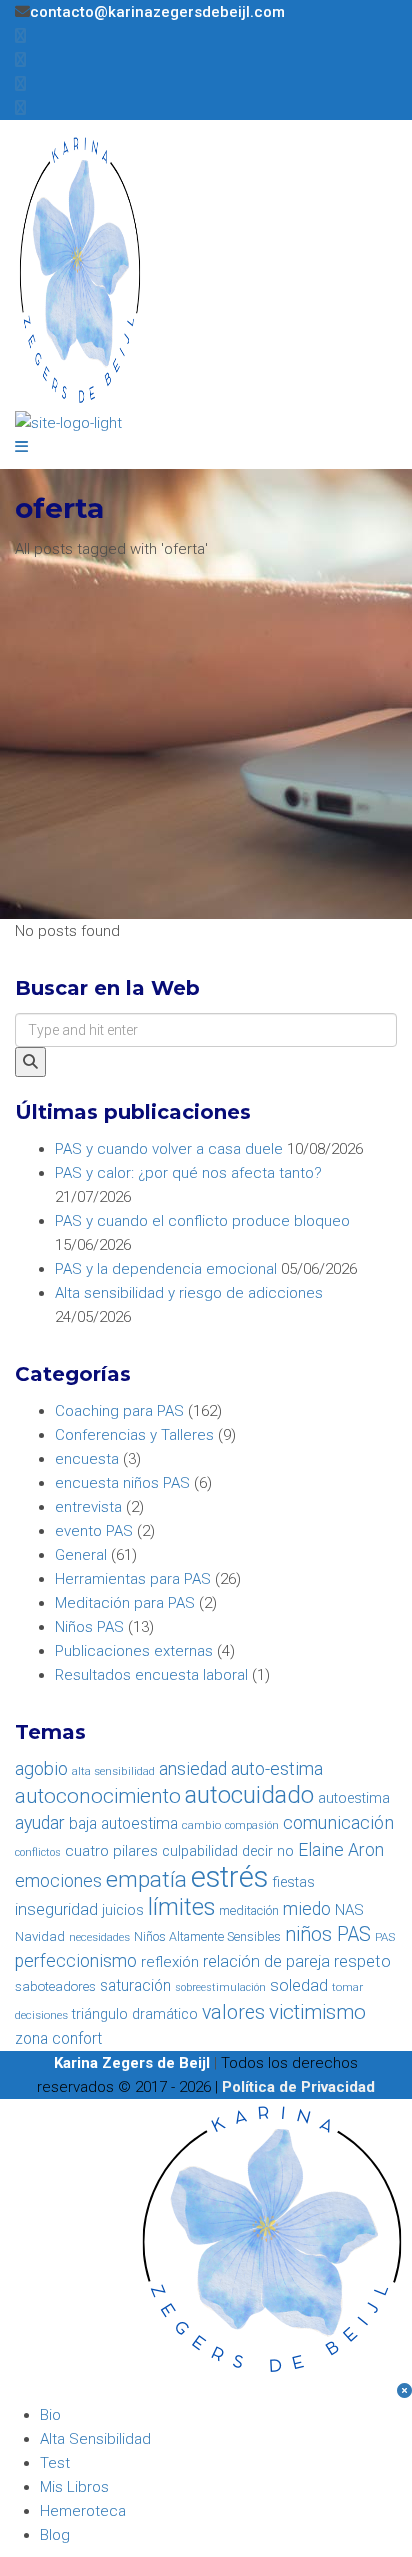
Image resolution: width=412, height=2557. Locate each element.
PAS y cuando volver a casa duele (169, 1149)
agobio (41, 1768)
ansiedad (193, 1769)
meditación (249, 1910)
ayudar (40, 1823)
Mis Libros (74, 2487)
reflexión (170, 1962)
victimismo (317, 2012)
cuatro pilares (111, 1851)
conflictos (38, 1852)
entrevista (88, 1507)
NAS (349, 1910)
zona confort (58, 2038)
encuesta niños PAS (122, 1483)
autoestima (354, 1798)
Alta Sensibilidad (95, 2439)
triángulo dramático (135, 2014)
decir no (268, 1851)
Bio (50, 2415)
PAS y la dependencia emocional (166, 1269)
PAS (385, 1937)
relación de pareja (266, 1961)
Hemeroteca (83, 2511)
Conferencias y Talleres (134, 1435)
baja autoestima (123, 1823)
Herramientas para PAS (133, 1579)
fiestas (293, 1882)
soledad (299, 1985)
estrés (229, 1877)
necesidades (99, 1937)
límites (181, 1907)
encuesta (87, 1459)
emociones (58, 1881)
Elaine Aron (341, 1850)
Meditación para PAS (125, 1603)
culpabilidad (200, 1851)
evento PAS (94, 1531)
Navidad (40, 1936)
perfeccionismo (76, 1961)
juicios (123, 1910)
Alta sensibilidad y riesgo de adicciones (189, 1293)
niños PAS (328, 1934)
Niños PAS (89, 1627)
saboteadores (55, 1986)
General (81, 1555)
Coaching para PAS (119, 1411)
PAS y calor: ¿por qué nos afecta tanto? (188, 1173)
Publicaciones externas (134, 1651)
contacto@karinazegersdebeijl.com (157, 12)
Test (55, 2463)
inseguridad (56, 1909)
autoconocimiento (98, 1796)
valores (233, 2012)
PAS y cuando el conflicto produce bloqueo (202, 1221)
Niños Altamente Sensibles (207, 1936)
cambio (201, 1825)
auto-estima (277, 1768)
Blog (55, 2535)
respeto (362, 1961)
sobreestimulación (220, 1987)
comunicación (338, 1822)
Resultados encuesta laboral (151, 1675)
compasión (252, 1825)
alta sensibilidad (113, 1771)
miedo (307, 1909)
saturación (135, 1985)
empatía (146, 1879)
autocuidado (249, 1795)
